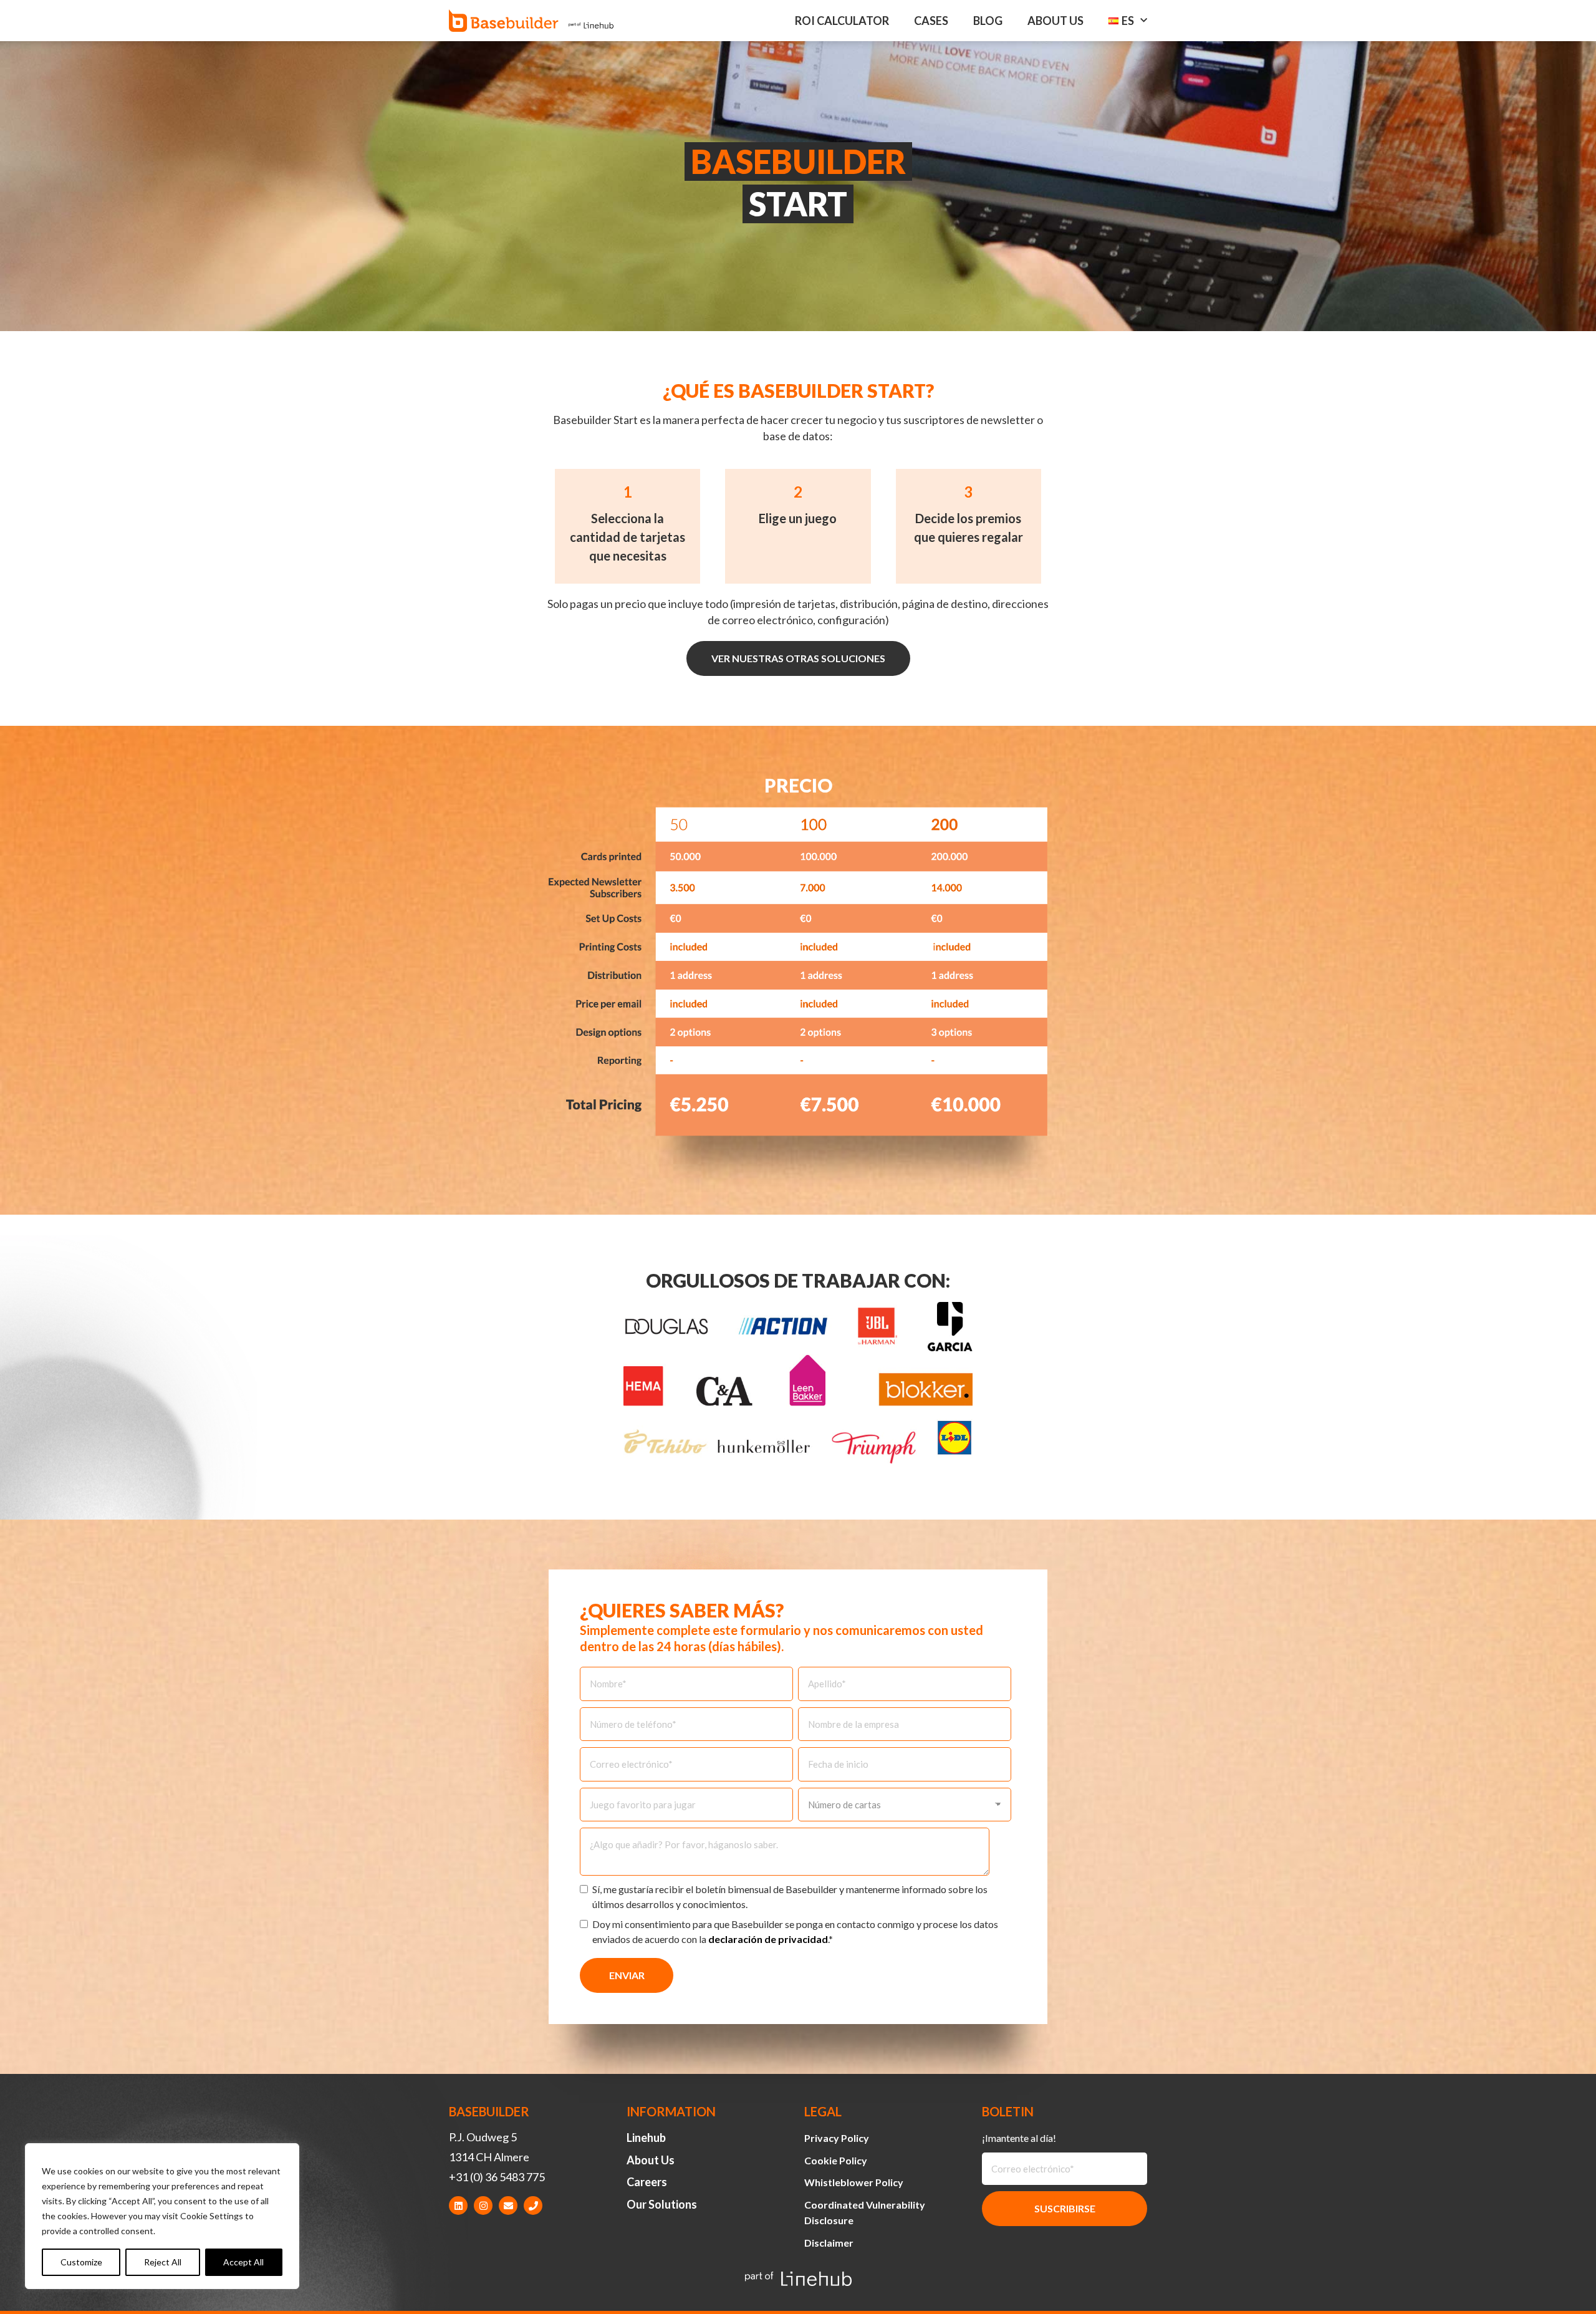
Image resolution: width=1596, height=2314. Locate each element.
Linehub (646, 2138)
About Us (1055, 21)
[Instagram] (483, 2206)
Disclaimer (829, 2243)
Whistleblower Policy (854, 2182)
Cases (931, 21)
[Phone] (533, 2206)
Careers (647, 2182)
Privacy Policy (837, 2138)
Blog (988, 21)
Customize (81, 2262)
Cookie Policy (836, 2160)
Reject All (163, 2262)
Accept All (243, 2262)
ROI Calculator (842, 21)
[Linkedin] (458, 2206)
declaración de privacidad (768, 1939)
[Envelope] (508, 2206)
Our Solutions (662, 2204)
